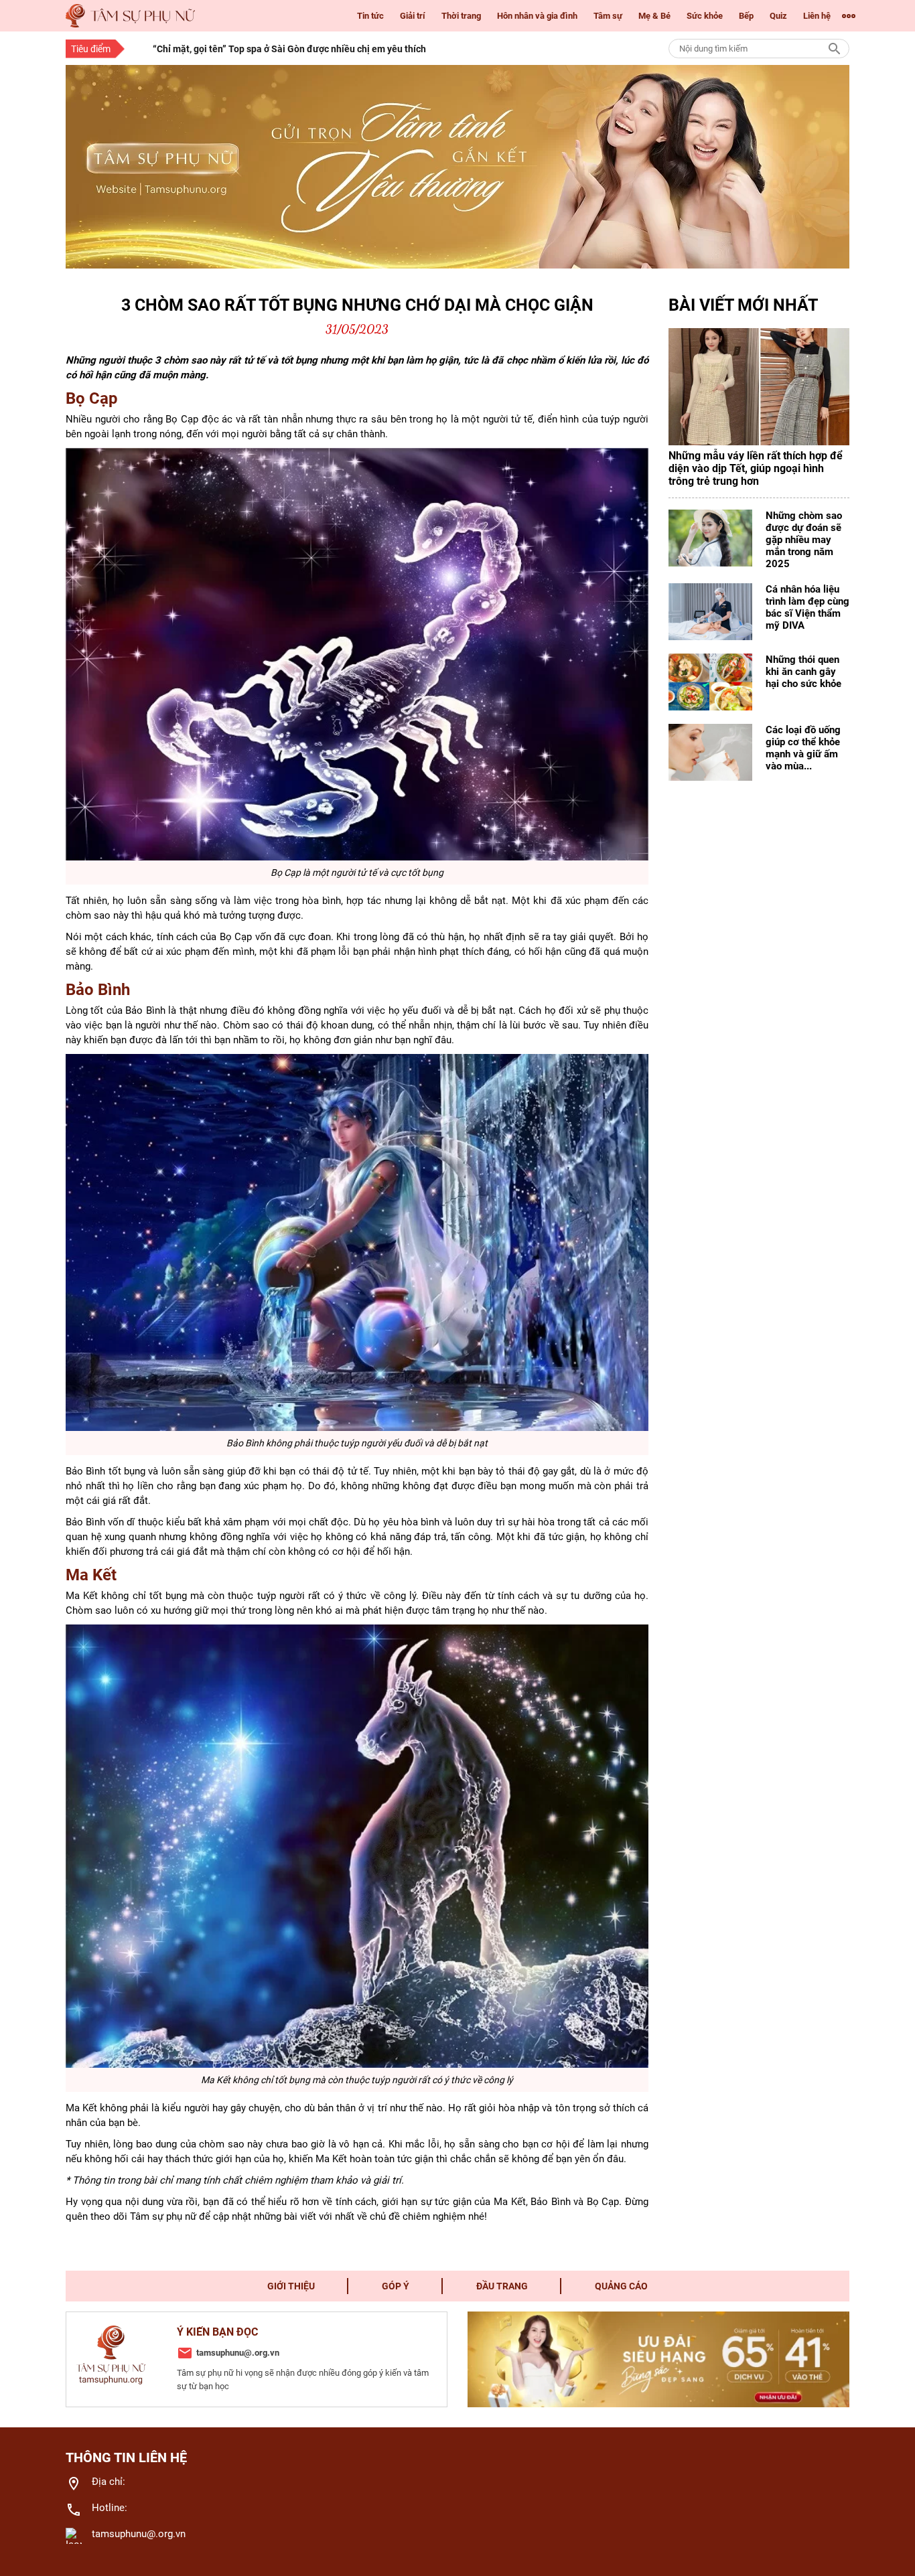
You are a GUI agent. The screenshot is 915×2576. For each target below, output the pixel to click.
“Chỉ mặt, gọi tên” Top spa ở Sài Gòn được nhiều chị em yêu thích (289, 49)
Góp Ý (396, 2286)
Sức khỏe (705, 16)
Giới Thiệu (291, 2286)
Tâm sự (608, 16)
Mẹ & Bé (654, 16)
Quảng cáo (621, 2286)
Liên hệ (817, 16)
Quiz (778, 16)
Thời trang (461, 16)
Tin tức (370, 16)
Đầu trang (502, 2286)
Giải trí (413, 16)
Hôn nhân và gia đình (537, 16)
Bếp (746, 16)
